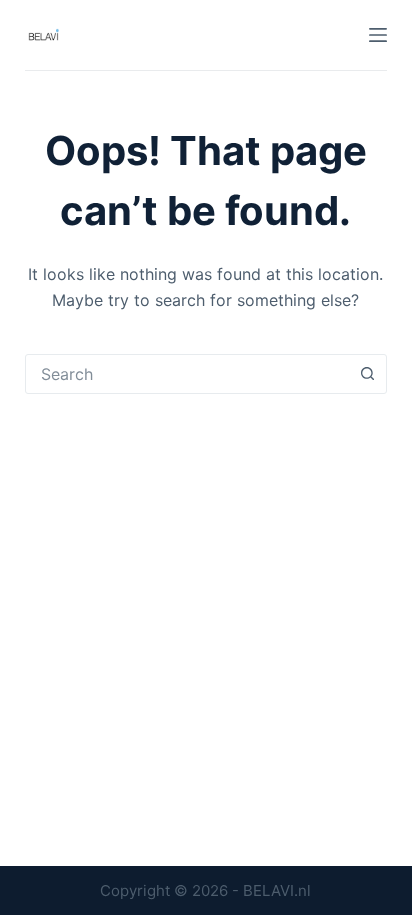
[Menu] (378, 35)
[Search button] (367, 374)
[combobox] (187, 374)
